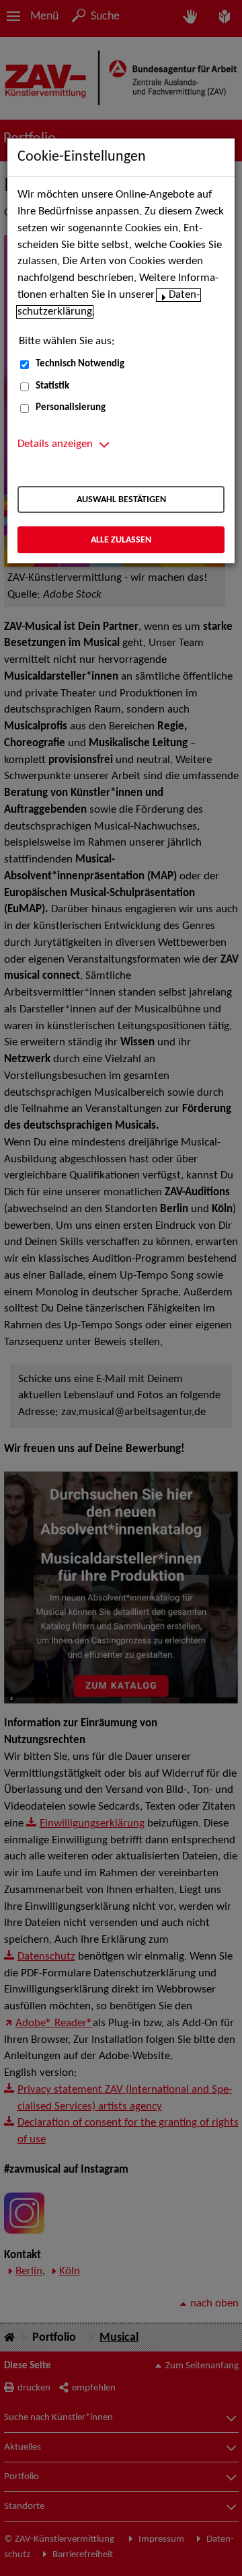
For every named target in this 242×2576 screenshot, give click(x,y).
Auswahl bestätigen (121, 500)
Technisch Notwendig (80, 364)
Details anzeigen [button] (55, 444)
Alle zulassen (121, 540)
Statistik (52, 386)
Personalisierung (71, 408)
